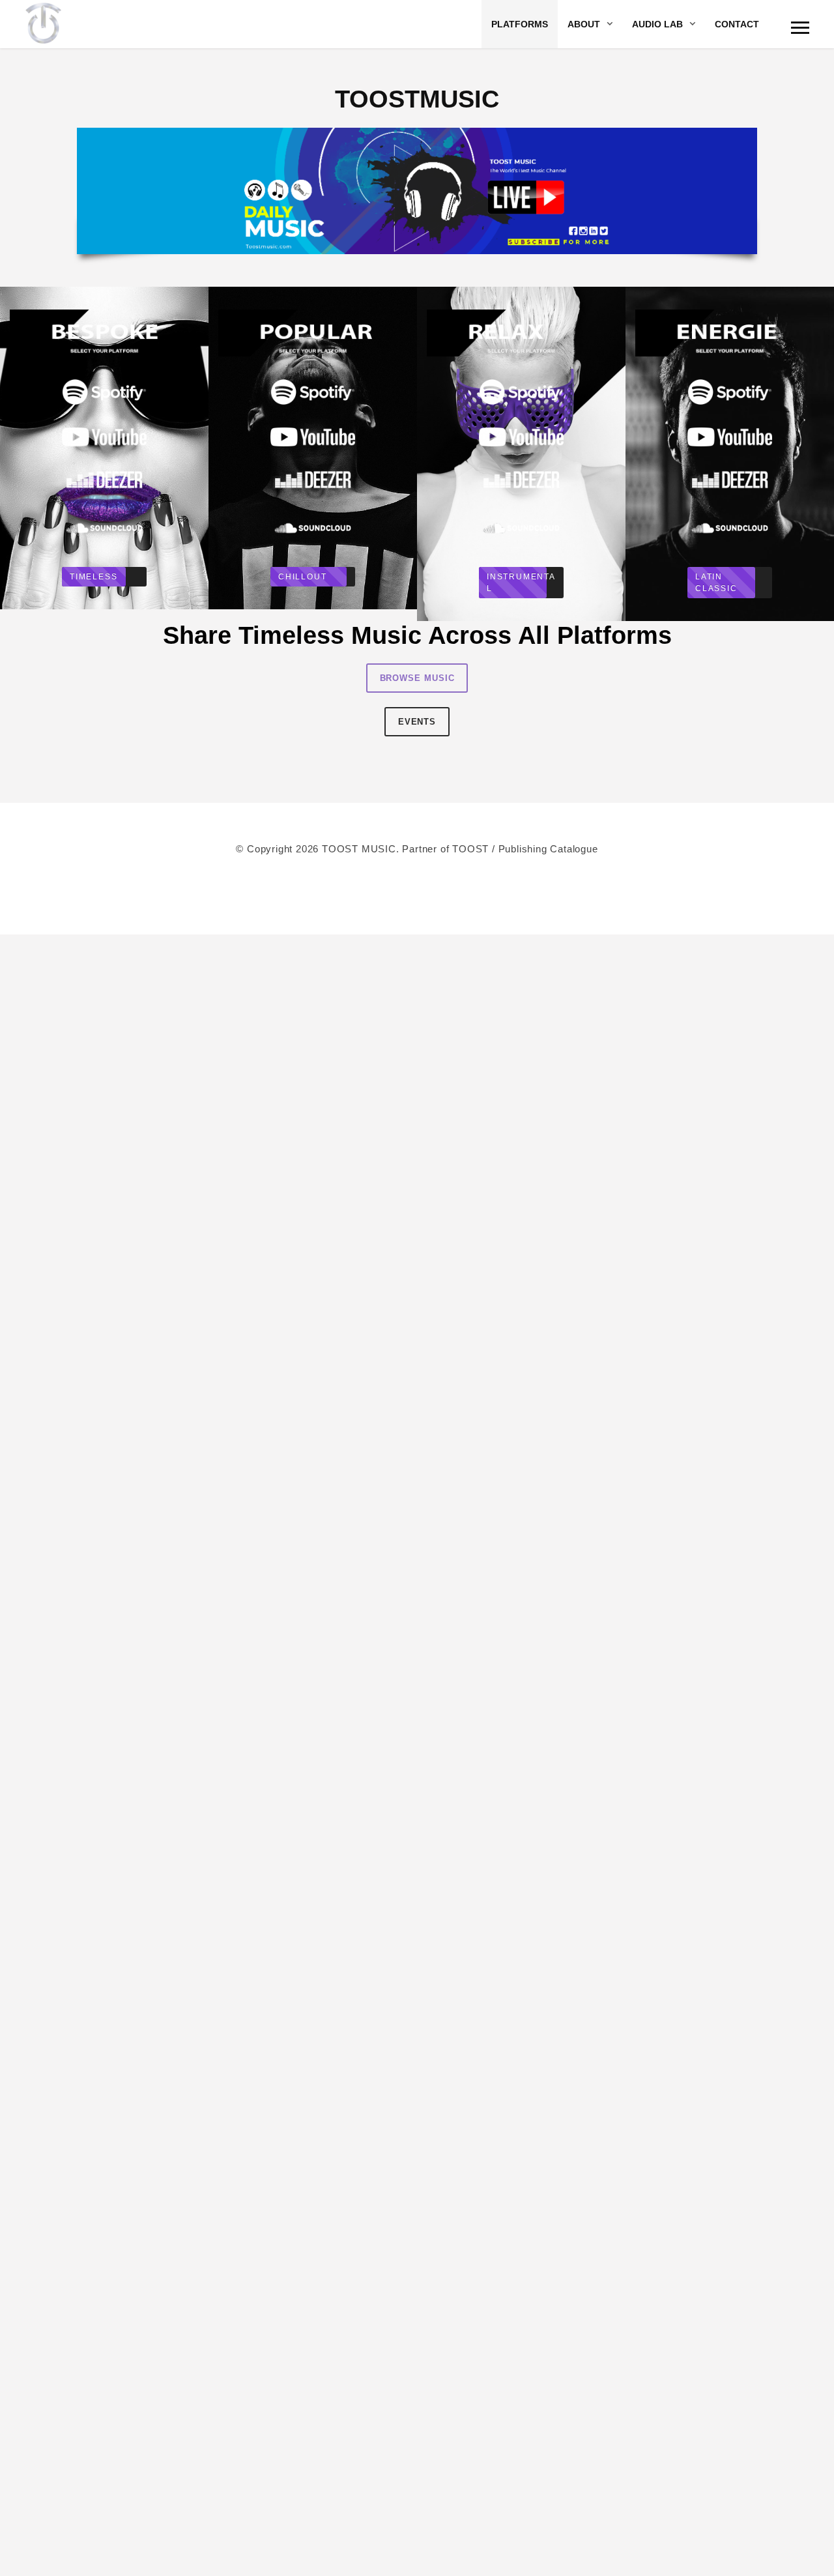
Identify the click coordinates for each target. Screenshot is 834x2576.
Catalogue (574, 849)
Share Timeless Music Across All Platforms (417, 635)
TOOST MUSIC (359, 849)
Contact (737, 24)
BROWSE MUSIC (417, 678)
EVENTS (417, 722)
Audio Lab (657, 24)
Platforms (520, 24)
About (584, 24)
